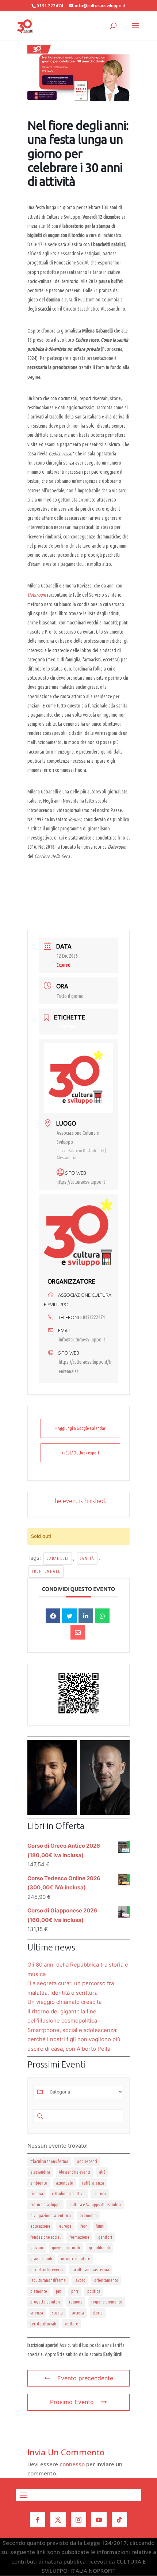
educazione (40, 2226)
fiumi (100, 2226)
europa (65, 2226)
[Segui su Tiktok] (119, 2520)
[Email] (78, 1632)
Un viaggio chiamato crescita (64, 2002)
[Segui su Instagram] (78, 2520)
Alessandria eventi (74, 2172)
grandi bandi (41, 2259)
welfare (72, 2324)
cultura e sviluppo (45, 2205)
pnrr (75, 2291)
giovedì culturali (66, 2248)
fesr (84, 2226)
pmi (59, 2291)
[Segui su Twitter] (58, 2520)
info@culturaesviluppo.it (82, 1340)
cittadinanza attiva (68, 2194)
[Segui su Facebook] (38, 2520)
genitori (105, 2237)
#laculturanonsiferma (49, 2161)
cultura (100, 2194)
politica (94, 2291)
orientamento (106, 2280)
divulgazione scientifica (51, 2215)
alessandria (40, 2172)
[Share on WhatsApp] (102, 1616)
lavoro (80, 2280)
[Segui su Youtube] (99, 2520)
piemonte (39, 2291)
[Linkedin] (86, 1616)
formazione (79, 2237)
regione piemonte (107, 2302)
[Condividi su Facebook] (53, 1616)
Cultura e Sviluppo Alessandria (95, 2205)
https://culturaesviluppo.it (81, 1182)
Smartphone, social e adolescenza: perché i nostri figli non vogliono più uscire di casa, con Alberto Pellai (74, 2039)
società (78, 2313)
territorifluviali (43, 2324)
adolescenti (87, 2161)
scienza (37, 2313)
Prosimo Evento (72, 2402)
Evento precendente (85, 2378)
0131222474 (94, 1317)
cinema (37, 2194)
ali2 (102, 2172)
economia (88, 2215)
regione (76, 2302)
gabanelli (58, 1558)
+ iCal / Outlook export (81, 1453)
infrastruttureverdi (47, 2270)
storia (98, 2313)
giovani (37, 2248)
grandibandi (99, 2248)
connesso (72, 2464)
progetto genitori (45, 2302)
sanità (87, 1558)
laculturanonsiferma (48, 2280)
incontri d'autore (76, 2259)
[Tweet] (69, 1616)
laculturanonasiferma (90, 2270)
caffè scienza (93, 2183)
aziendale (64, 2183)
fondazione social (45, 2237)
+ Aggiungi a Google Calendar (80, 1428)
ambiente (39, 2183)
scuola (57, 2313)
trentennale (46, 1571)
